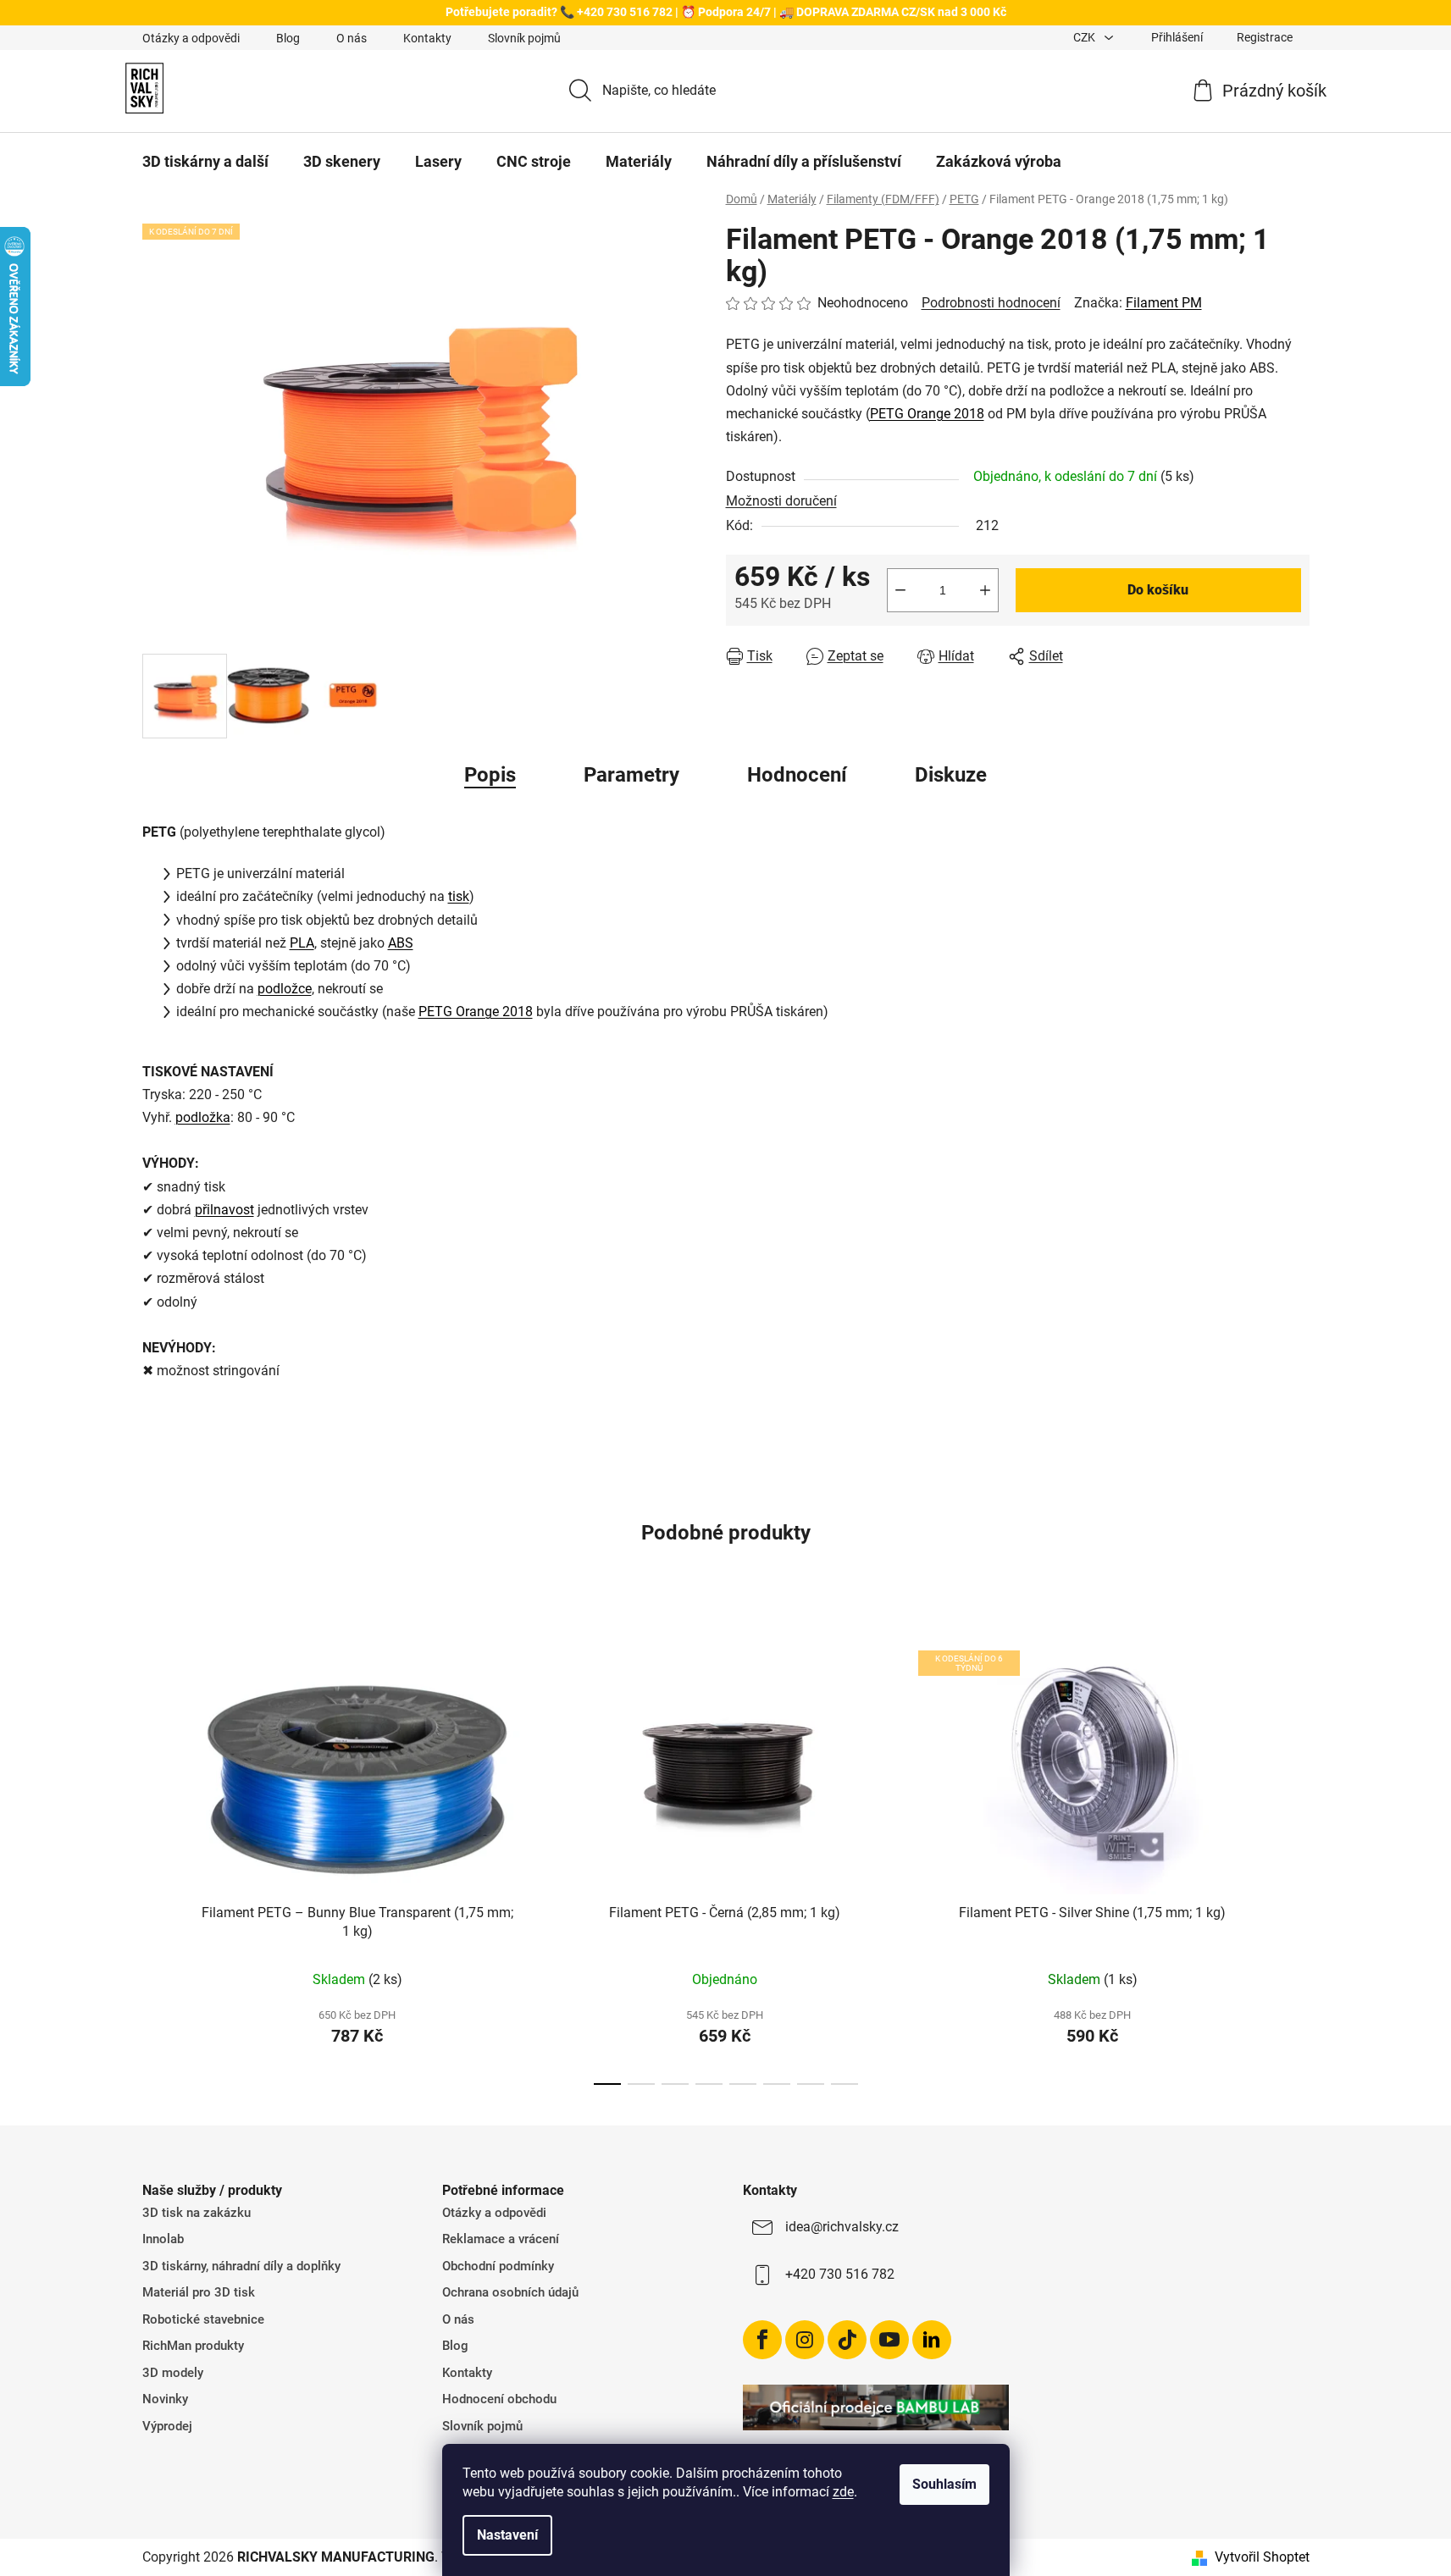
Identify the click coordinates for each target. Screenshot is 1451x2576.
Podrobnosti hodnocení (991, 303)
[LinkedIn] (932, 2340)
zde (843, 2492)
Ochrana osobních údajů (510, 2292)
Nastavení (507, 2535)
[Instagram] (805, 2340)
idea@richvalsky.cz (842, 2227)
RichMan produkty (193, 2346)
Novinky (165, 2399)
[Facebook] (762, 2340)
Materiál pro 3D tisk (199, 2292)
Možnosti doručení (781, 501)
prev (156, 1853)
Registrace (1265, 37)
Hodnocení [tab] (797, 775)
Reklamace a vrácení (501, 2239)
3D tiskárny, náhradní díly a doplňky (241, 2266)
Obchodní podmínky (498, 2266)
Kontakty (427, 38)
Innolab (163, 2239)
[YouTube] (889, 2340)
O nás (352, 38)
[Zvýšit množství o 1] (985, 590)
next (1296, 1853)
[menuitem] (205, 162)
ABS (401, 943)
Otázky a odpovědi (191, 38)
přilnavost (224, 1210)
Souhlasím (944, 2484)
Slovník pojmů (524, 38)
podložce (285, 989)
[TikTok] (847, 2340)
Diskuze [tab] (951, 775)
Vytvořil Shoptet (1262, 2557)
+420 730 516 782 (840, 2274)
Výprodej (167, 2426)
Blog (288, 38)
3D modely (173, 2373)
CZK (1085, 37)
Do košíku (1158, 590)
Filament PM (1164, 303)
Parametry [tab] (631, 775)
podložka (203, 1117)
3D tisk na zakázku (197, 2213)
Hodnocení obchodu (499, 2399)
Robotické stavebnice (203, 2319)
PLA (302, 943)
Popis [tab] (490, 775)
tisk (459, 896)
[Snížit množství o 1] (900, 590)
